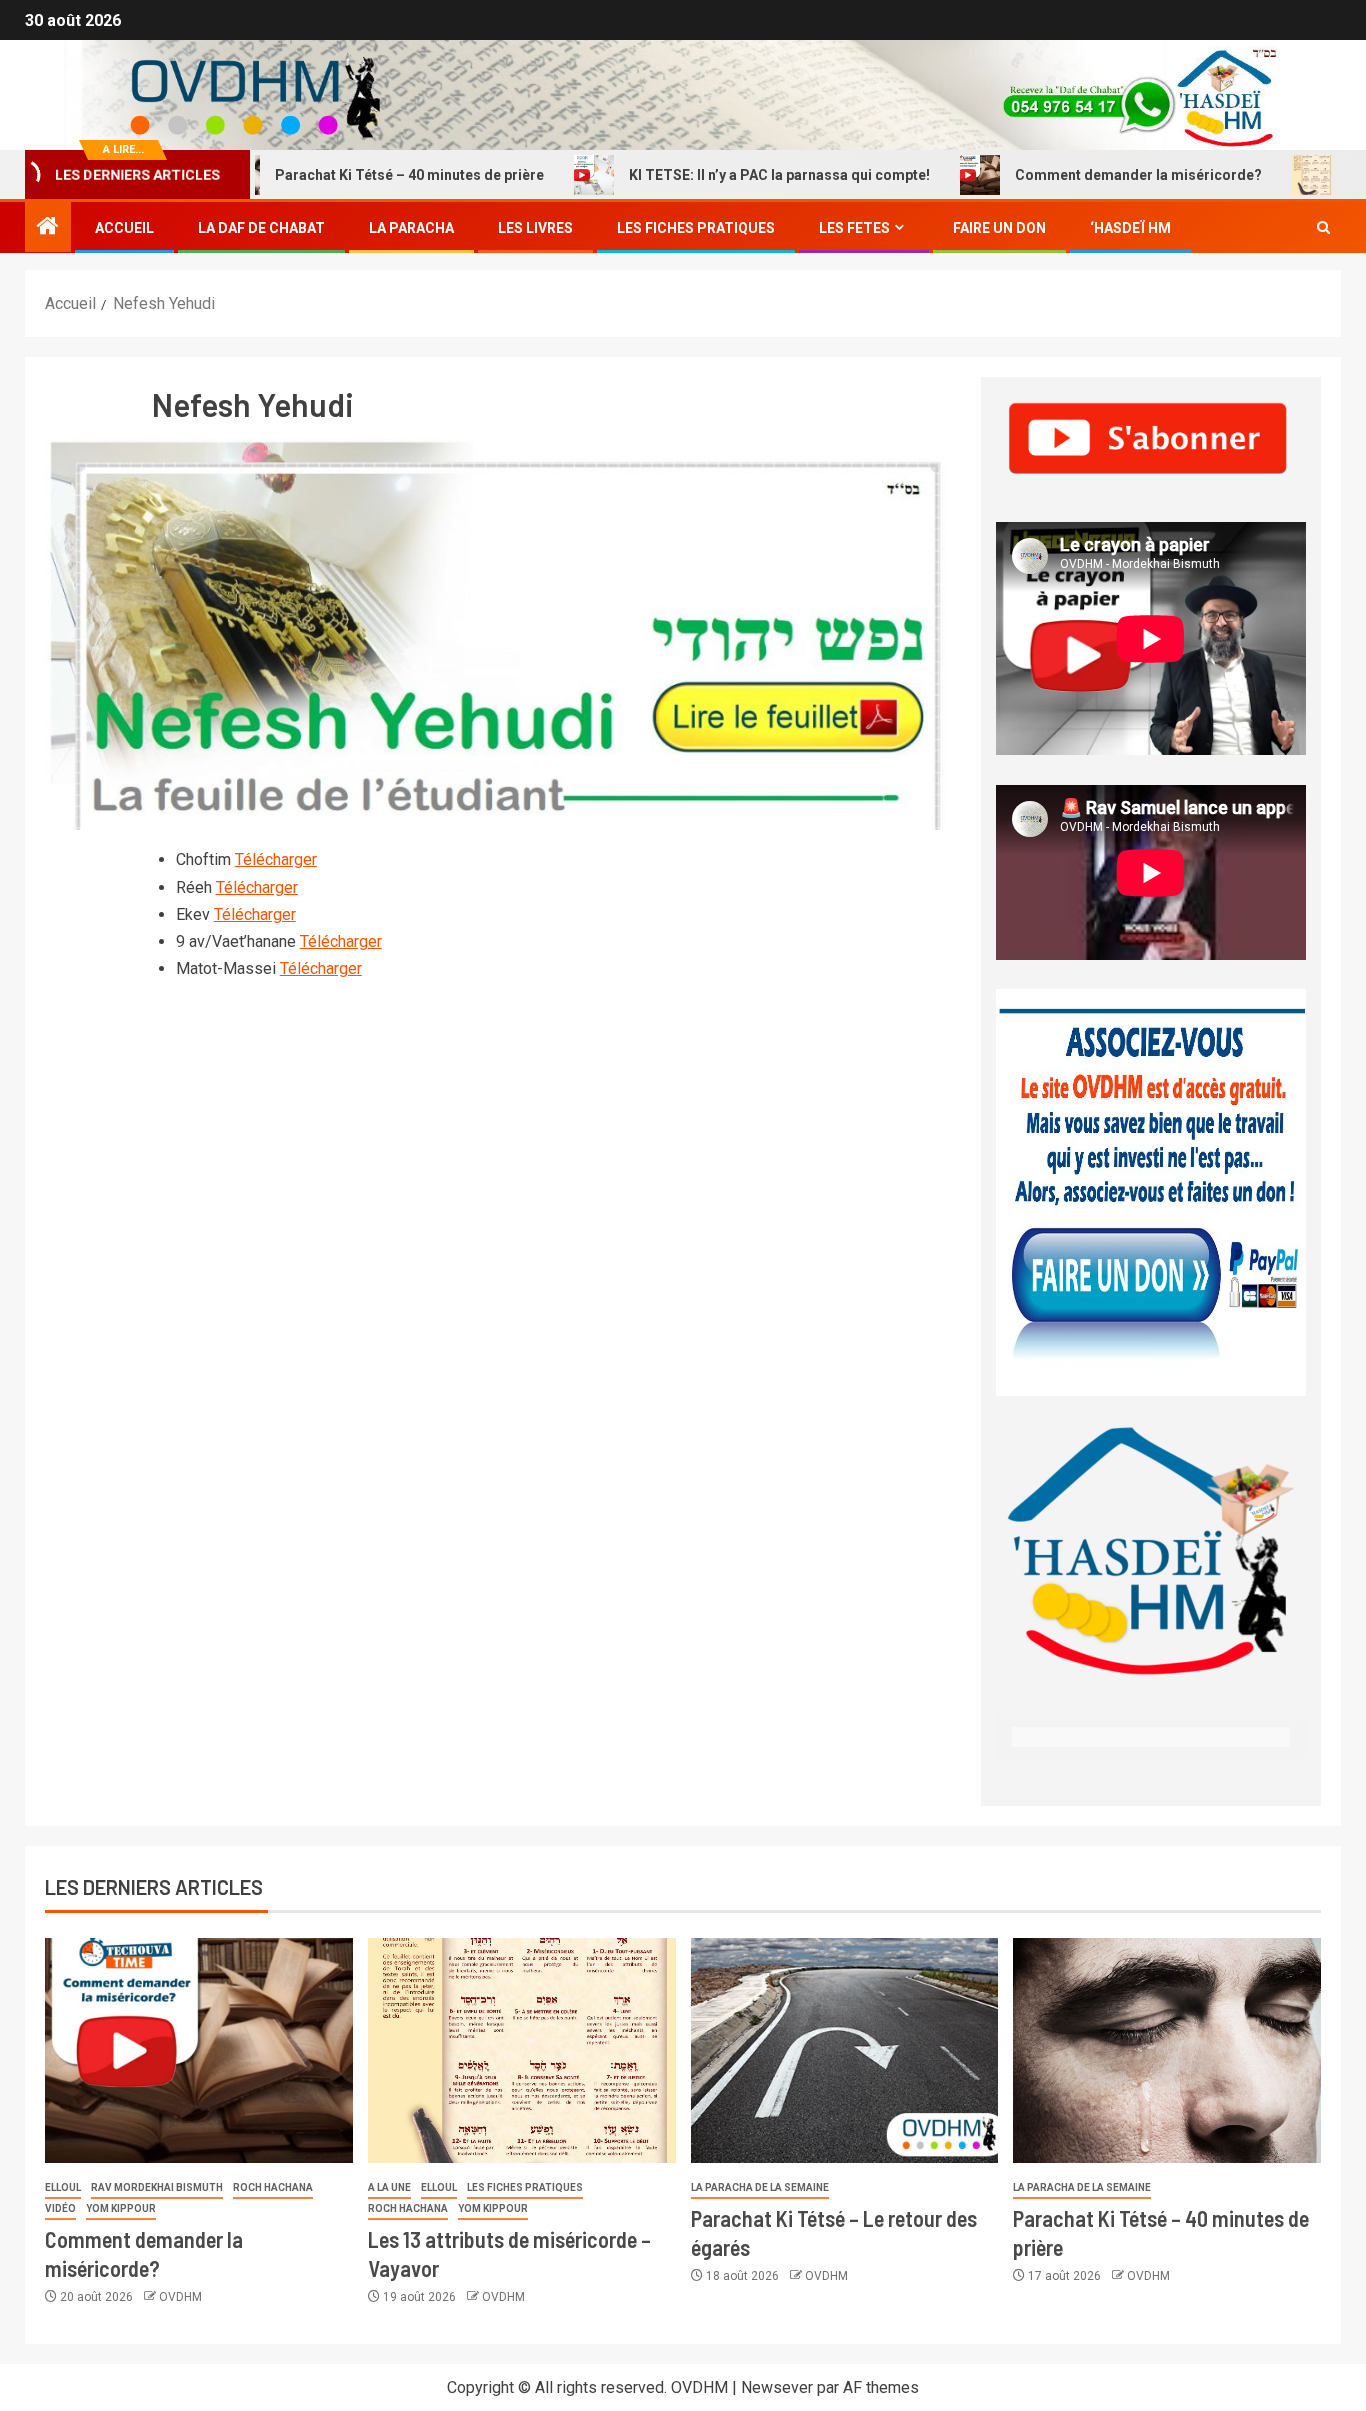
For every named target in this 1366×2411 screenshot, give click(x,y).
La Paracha (411, 228)
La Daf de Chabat (261, 228)
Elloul (63, 2187)
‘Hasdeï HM (1130, 228)
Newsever (777, 2387)
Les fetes (854, 228)
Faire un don (999, 228)
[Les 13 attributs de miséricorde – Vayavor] (522, 2050)
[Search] (1323, 228)
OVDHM (180, 2297)
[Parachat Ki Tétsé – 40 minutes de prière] (1167, 2050)
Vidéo (60, 2208)
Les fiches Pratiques (696, 228)
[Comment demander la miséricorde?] (199, 2050)
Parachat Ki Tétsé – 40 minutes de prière (346, 175)
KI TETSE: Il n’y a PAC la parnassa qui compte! (716, 175)
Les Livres (535, 228)
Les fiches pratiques (525, 2187)
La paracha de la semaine (760, 2187)
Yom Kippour (121, 2208)
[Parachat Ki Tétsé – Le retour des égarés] (845, 2050)
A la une (389, 2187)
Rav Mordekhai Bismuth (157, 2187)
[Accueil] (48, 228)
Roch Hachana (273, 2187)
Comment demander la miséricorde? (1075, 175)
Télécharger (276, 859)
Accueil (124, 228)
